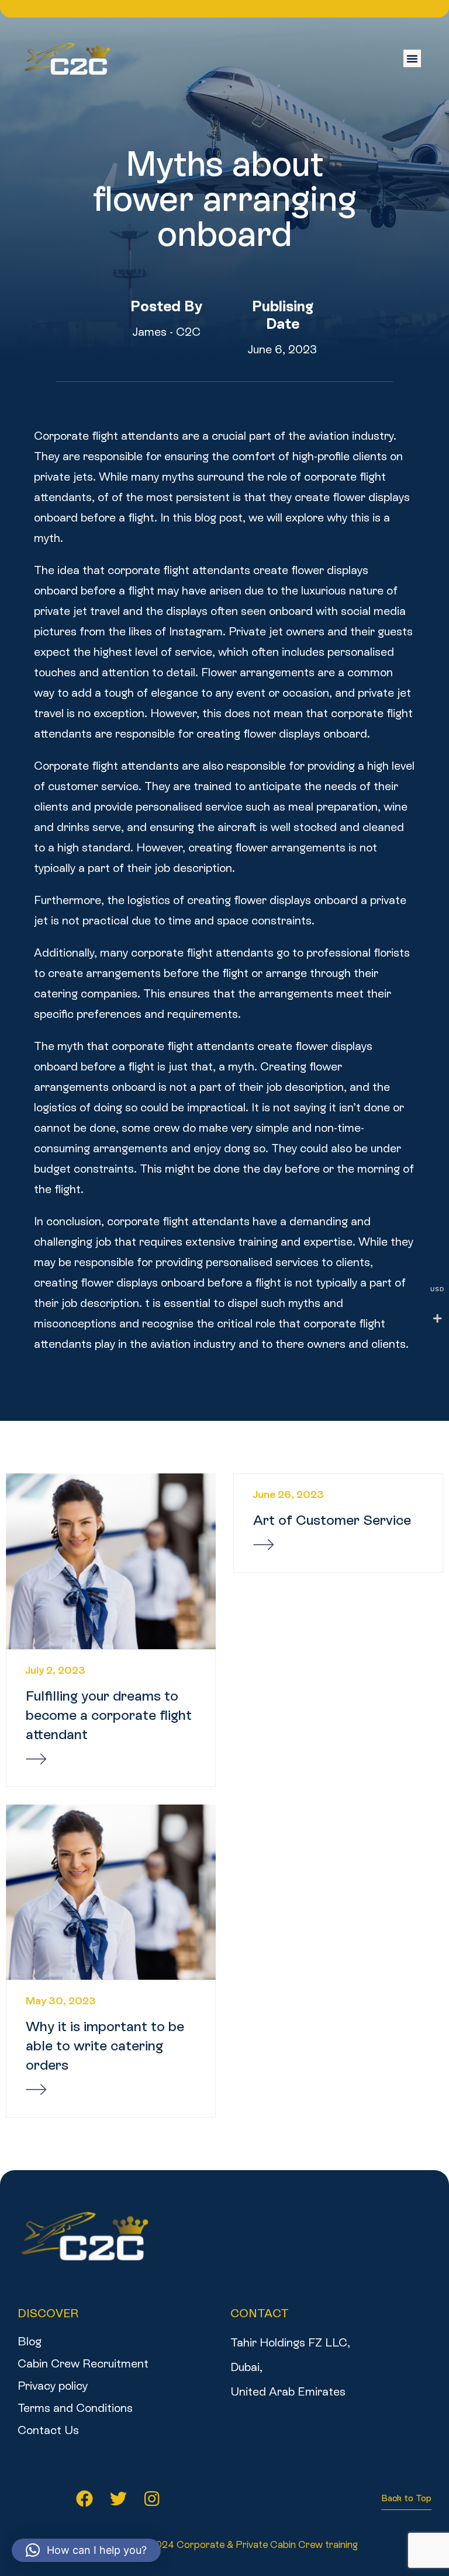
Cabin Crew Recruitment (83, 2363)
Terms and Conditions (75, 2408)
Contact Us (48, 2430)
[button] (412, 58)
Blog (30, 2341)
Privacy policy (53, 2386)
